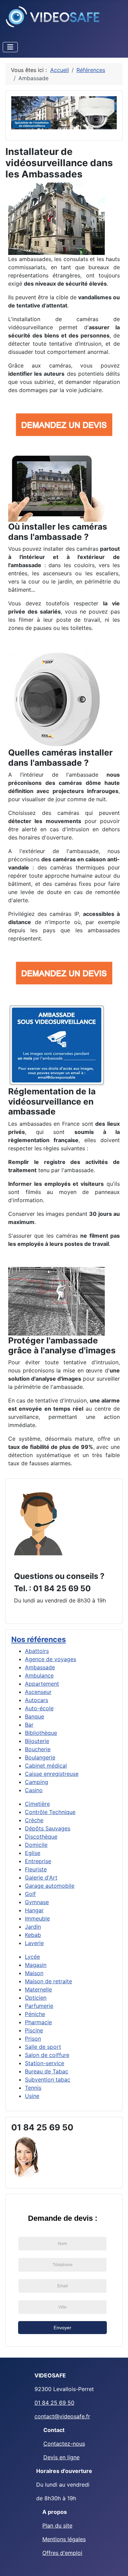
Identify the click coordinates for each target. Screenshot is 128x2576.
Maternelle (38, 1989)
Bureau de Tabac (47, 2071)
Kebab (33, 1935)
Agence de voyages (51, 1659)
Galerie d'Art (41, 1877)
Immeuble (37, 1918)
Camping (37, 1782)
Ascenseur (38, 1692)
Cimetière (37, 1804)
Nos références (39, 1639)
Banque (34, 1716)
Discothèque (41, 1837)
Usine (32, 2096)
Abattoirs (37, 1651)
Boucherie (38, 1749)
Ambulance (39, 1675)
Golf (30, 1894)
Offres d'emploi (62, 2553)
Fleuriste (36, 1869)
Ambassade (40, 1667)
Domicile (36, 1845)
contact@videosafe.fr (62, 2416)
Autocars (37, 1700)
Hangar (34, 1910)
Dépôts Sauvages (48, 1828)
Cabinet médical (46, 1766)
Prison (33, 2039)
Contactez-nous (64, 2444)
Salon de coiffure (47, 2055)
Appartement (42, 1684)
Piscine (34, 2030)
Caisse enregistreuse (52, 1774)
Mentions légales (64, 2539)
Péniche (35, 2014)
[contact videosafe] (38, 1523)
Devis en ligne (61, 2457)
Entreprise (38, 1861)
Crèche (34, 1820)
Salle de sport (43, 2047)
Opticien (36, 1998)
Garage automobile (50, 1886)
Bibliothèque (41, 1733)
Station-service (45, 2063)
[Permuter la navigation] (10, 47)
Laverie (34, 1943)
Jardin (33, 1927)
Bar (29, 1725)
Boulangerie (40, 1757)
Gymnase (37, 1902)
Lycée (32, 1957)
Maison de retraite (48, 1981)
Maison (34, 1973)
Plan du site (57, 2525)
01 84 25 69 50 (54, 2403)
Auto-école (39, 1708)
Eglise (33, 1853)
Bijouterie (37, 1741)
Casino (34, 1790)
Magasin (36, 1965)
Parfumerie (39, 2006)
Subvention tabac (48, 2079)
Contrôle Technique (50, 1812)
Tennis (33, 2088)
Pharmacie (38, 2022)
